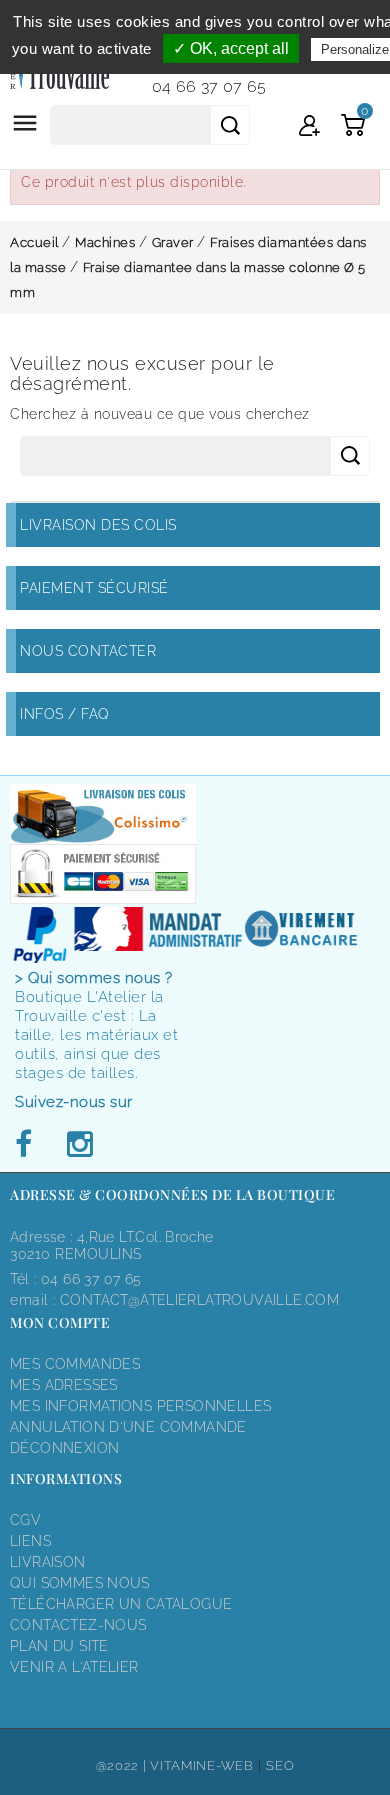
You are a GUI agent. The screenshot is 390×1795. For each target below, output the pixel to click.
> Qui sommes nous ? (94, 978)
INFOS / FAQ (65, 714)
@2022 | (123, 1765)
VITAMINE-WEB (201, 1765)
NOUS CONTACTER (88, 651)
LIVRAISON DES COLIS (98, 525)
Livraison (48, 1562)
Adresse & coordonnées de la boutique (172, 1194)
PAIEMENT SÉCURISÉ (94, 588)
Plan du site (59, 1646)
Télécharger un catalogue (121, 1604)
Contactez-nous (78, 1625)
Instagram (79, 1145)
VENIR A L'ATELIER (74, 1667)
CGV (25, 1520)
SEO (280, 1765)
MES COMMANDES (75, 1364)
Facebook (29, 1145)
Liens (30, 1541)
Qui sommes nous (80, 1583)
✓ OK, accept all (231, 48)
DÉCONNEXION (64, 1448)
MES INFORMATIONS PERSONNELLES (140, 1406)
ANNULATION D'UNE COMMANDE (128, 1427)
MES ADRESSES (64, 1385)
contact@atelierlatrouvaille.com (199, 1300)
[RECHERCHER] (230, 125)
